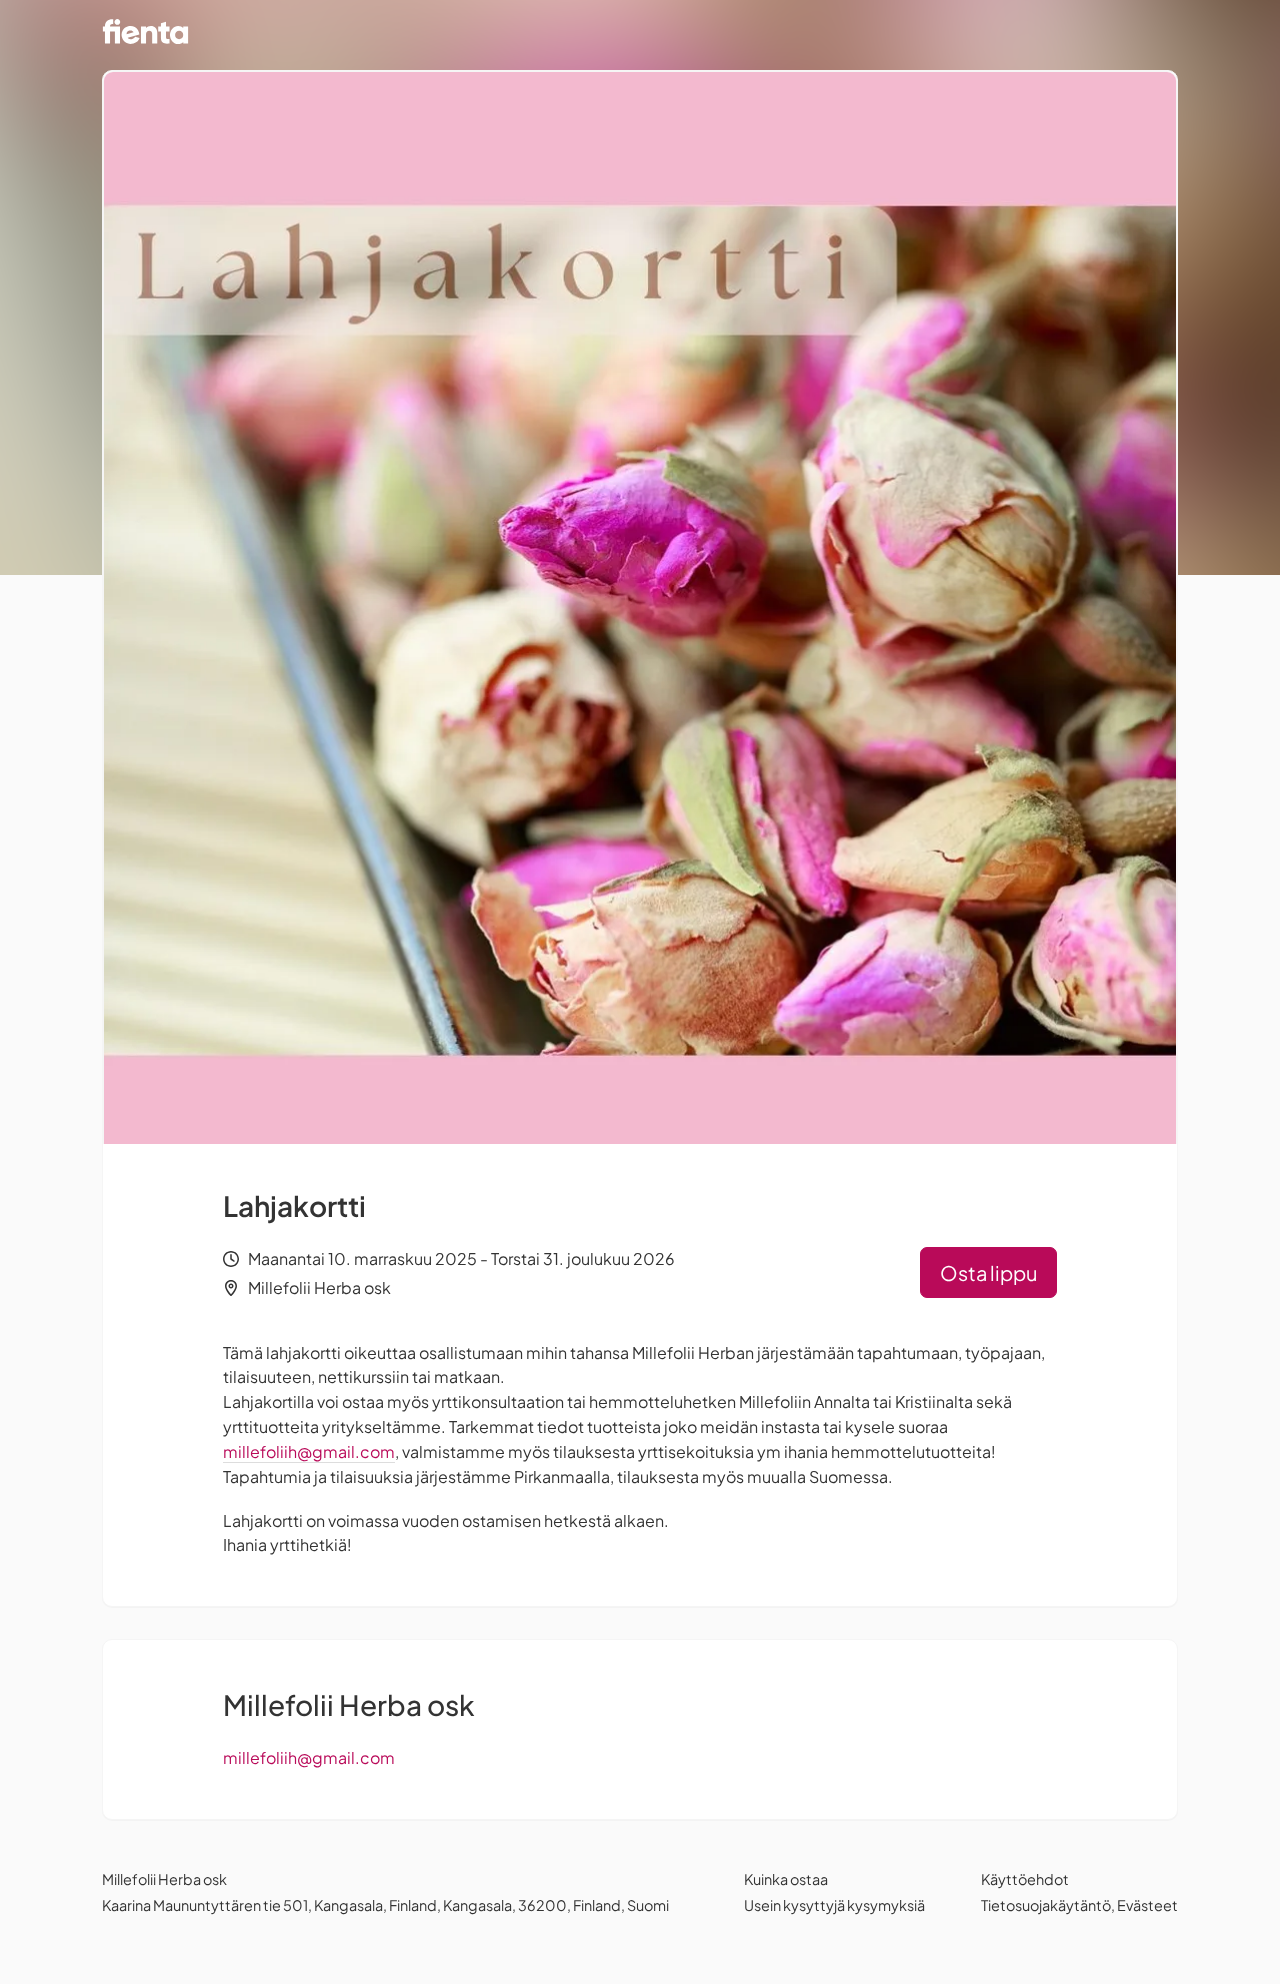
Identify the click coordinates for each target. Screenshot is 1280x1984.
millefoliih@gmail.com (309, 1451)
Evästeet (1147, 1905)
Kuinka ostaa (786, 1879)
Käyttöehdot (1025, 1879)
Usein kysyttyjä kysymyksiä (834, 1905)
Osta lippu (988, 1272)
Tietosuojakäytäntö (1046, 1905)
